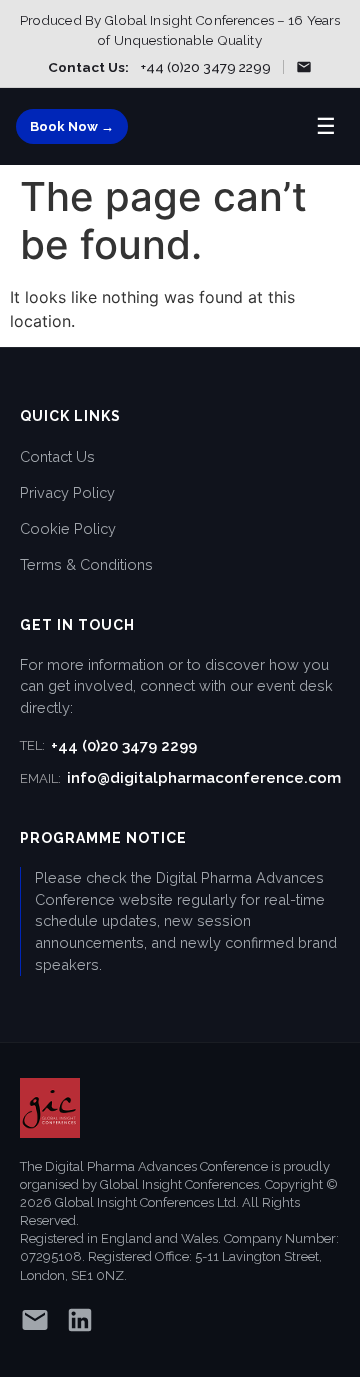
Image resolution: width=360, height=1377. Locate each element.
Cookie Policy (68, 528)
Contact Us (57, 456)
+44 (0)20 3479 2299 (206, 67)
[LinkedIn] (80, 1323)
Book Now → (72, 126)
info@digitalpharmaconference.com (180, 778)
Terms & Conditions (86, 564)
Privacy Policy (67, 492)
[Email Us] (304, 67)
